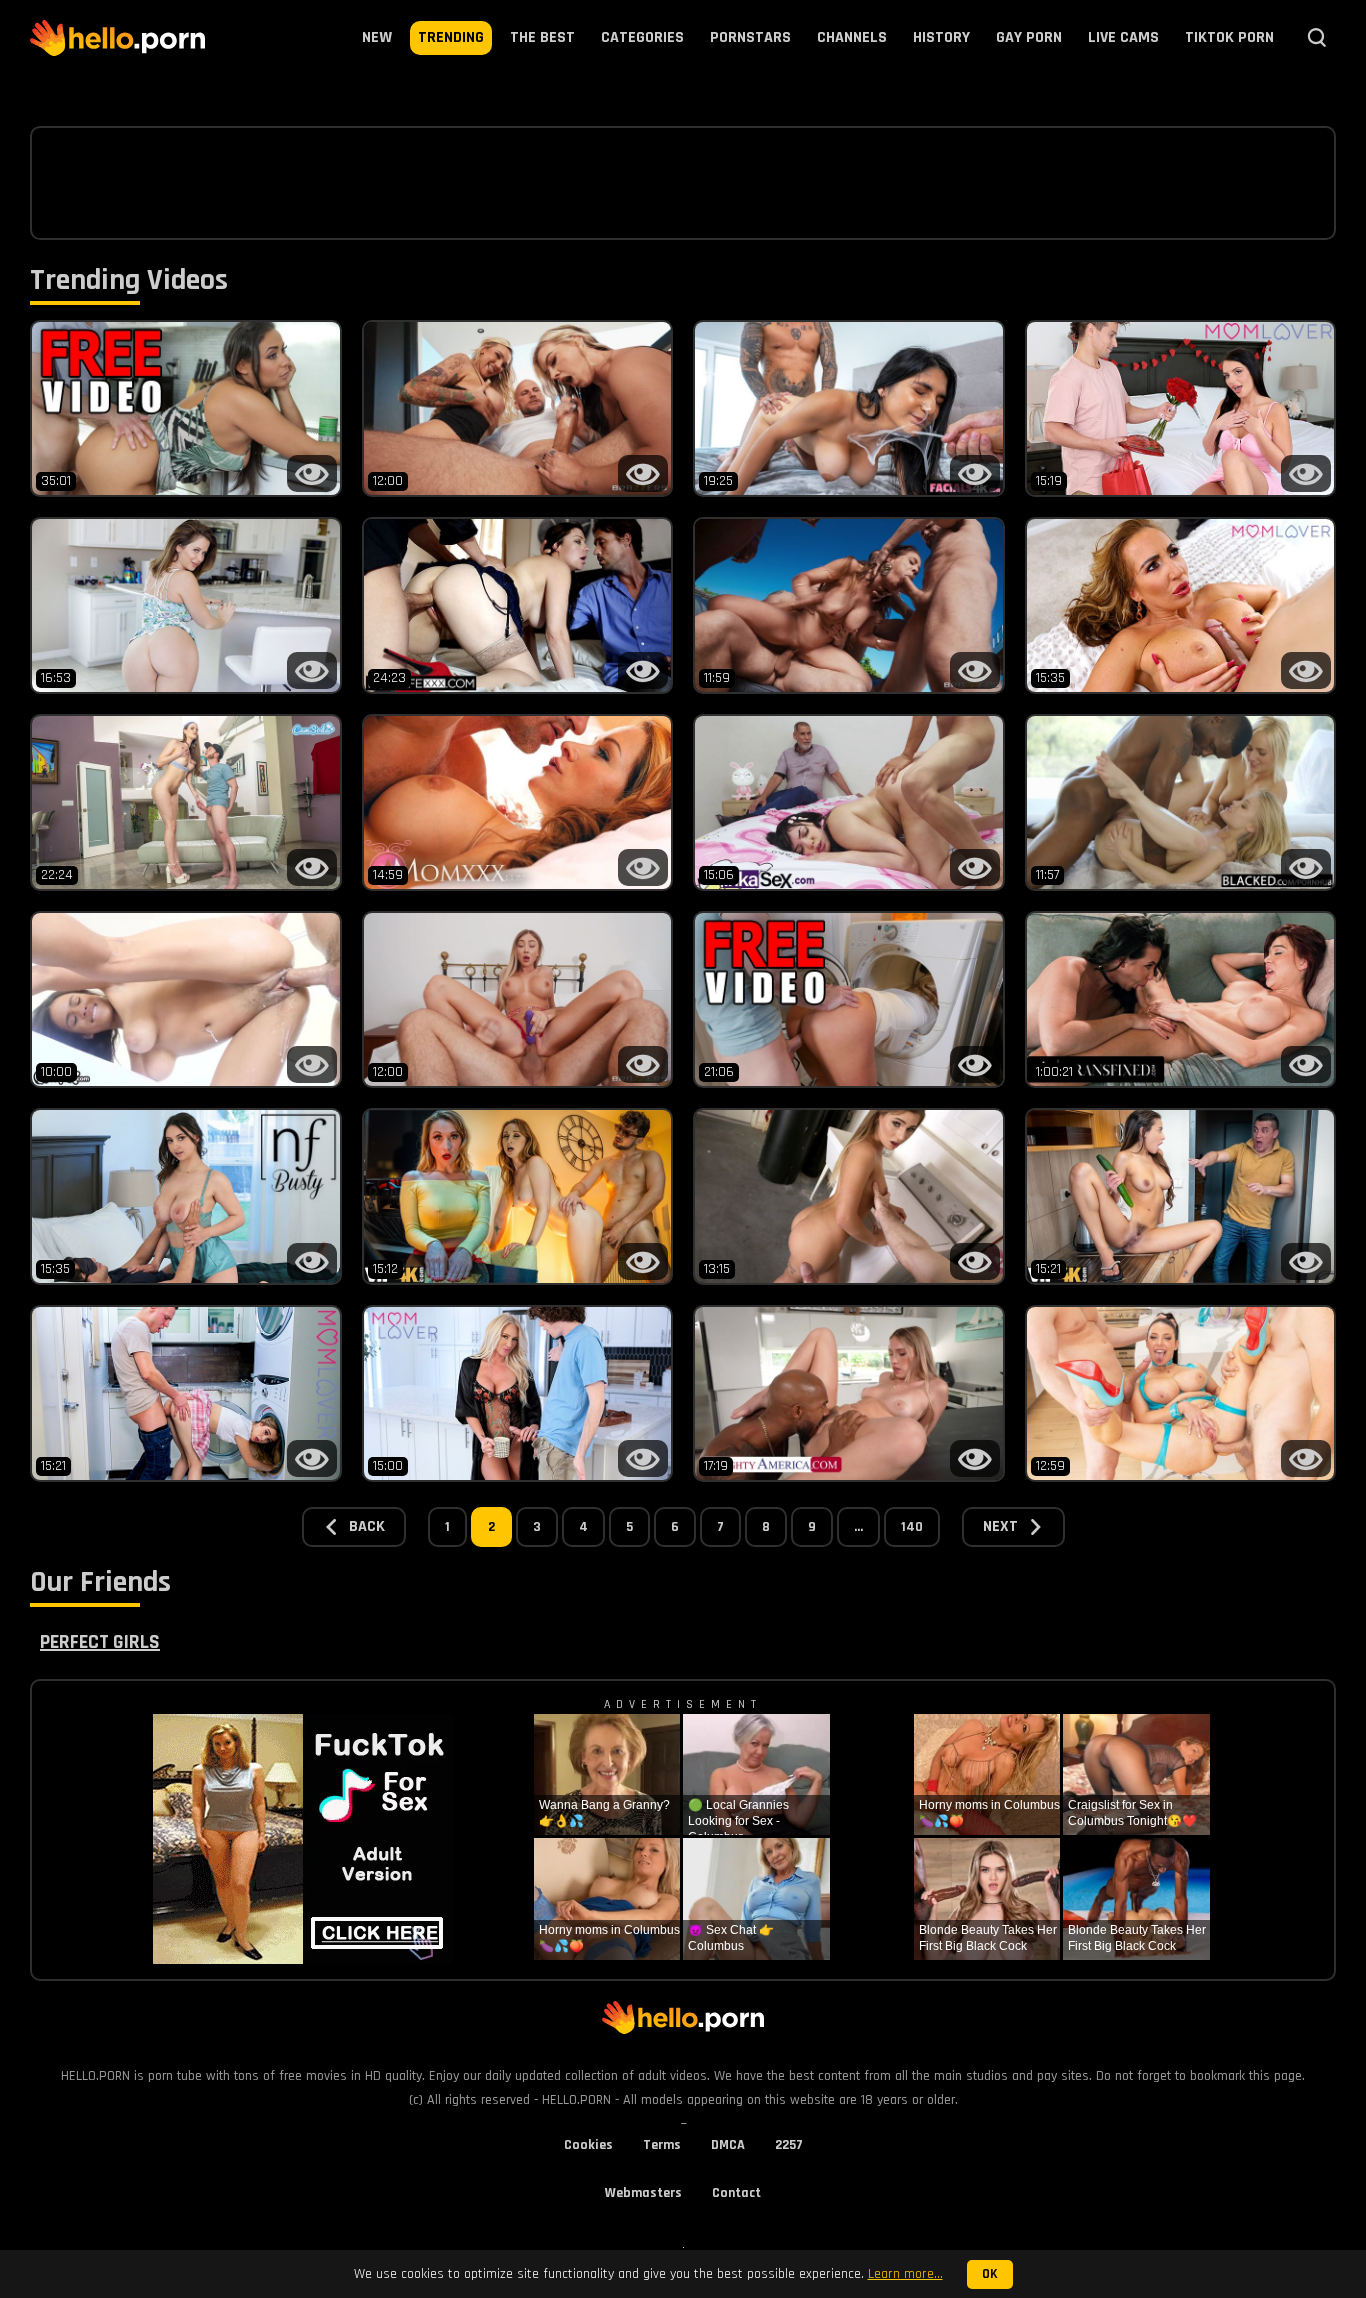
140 (912, 1527)
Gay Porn (1029, 37)
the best (542, 37)
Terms (662, 2145)
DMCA (728, 2145)
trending (451, 37)
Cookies (588, 2145)
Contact (736, 2193)
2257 (789, 2145)
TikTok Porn (1229, 37)
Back (367, 1526)
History (941, 37)
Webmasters (643, 2193)
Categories (642, 37)
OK (990, 2274)
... (858, 1527)
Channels (852, 37)
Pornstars (750, 37)
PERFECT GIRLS (100, 1642)
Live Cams (1123, 37)
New (377, 37)
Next (1000, 1526)
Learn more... (905, 2274)
